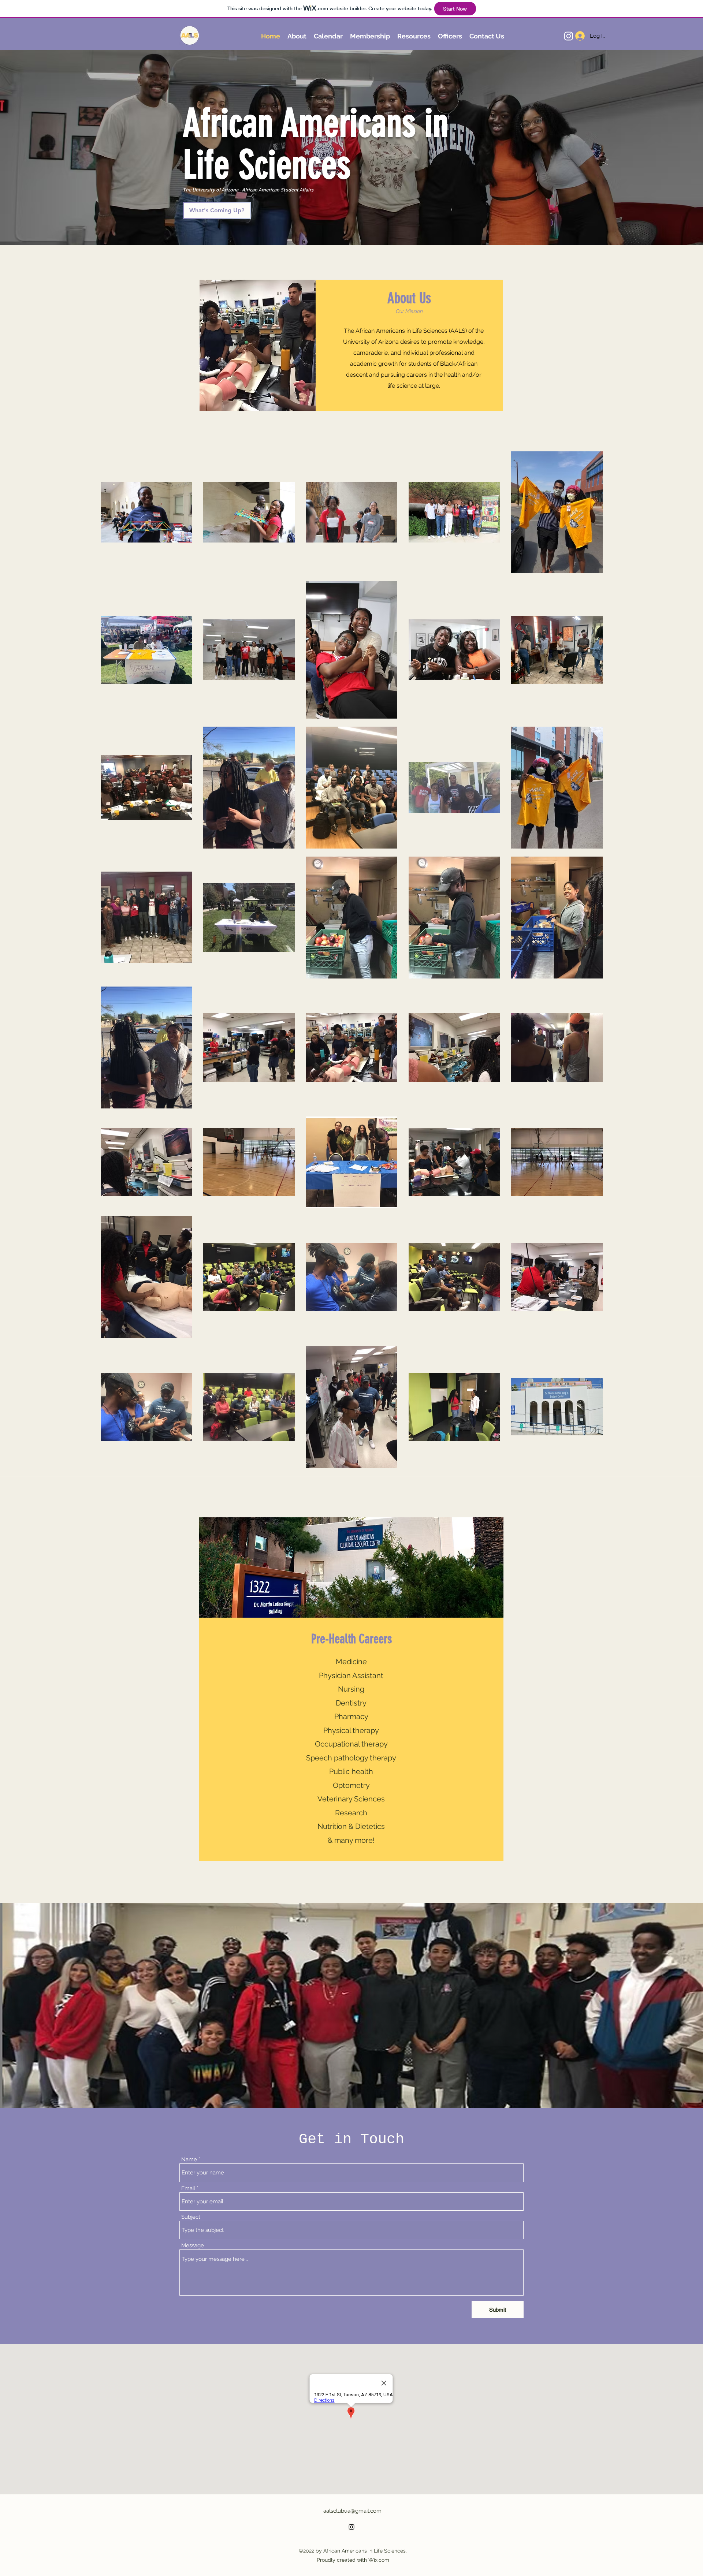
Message (193, 2246)
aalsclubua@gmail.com (352, 2511)
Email (188, 2189)
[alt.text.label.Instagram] (569, 36)
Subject (191, 2217)
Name (189, 2160)
